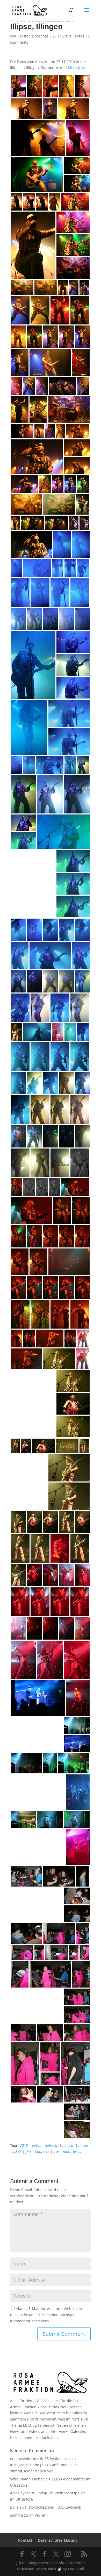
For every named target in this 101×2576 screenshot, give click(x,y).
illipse (83, 2145)
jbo (28, 2151)
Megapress (38, 2563)
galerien (52, 2145)
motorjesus (72, 2151)
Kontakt (25, 2540)
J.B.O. (17, 2151)
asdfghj (17, 2515)
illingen (68, 2145)
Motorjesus (78, 68)
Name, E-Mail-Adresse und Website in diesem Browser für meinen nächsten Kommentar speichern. (46, 2315)
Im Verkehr (39, 2515)
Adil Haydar (20, 2493)
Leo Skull (59, 2563)
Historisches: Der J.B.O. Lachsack (53, 2507)
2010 (24, 2145)
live (56, 2151)
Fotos (80, 36)
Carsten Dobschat (33, 36)
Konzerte (42, 2151)
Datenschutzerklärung (58, 2540)
